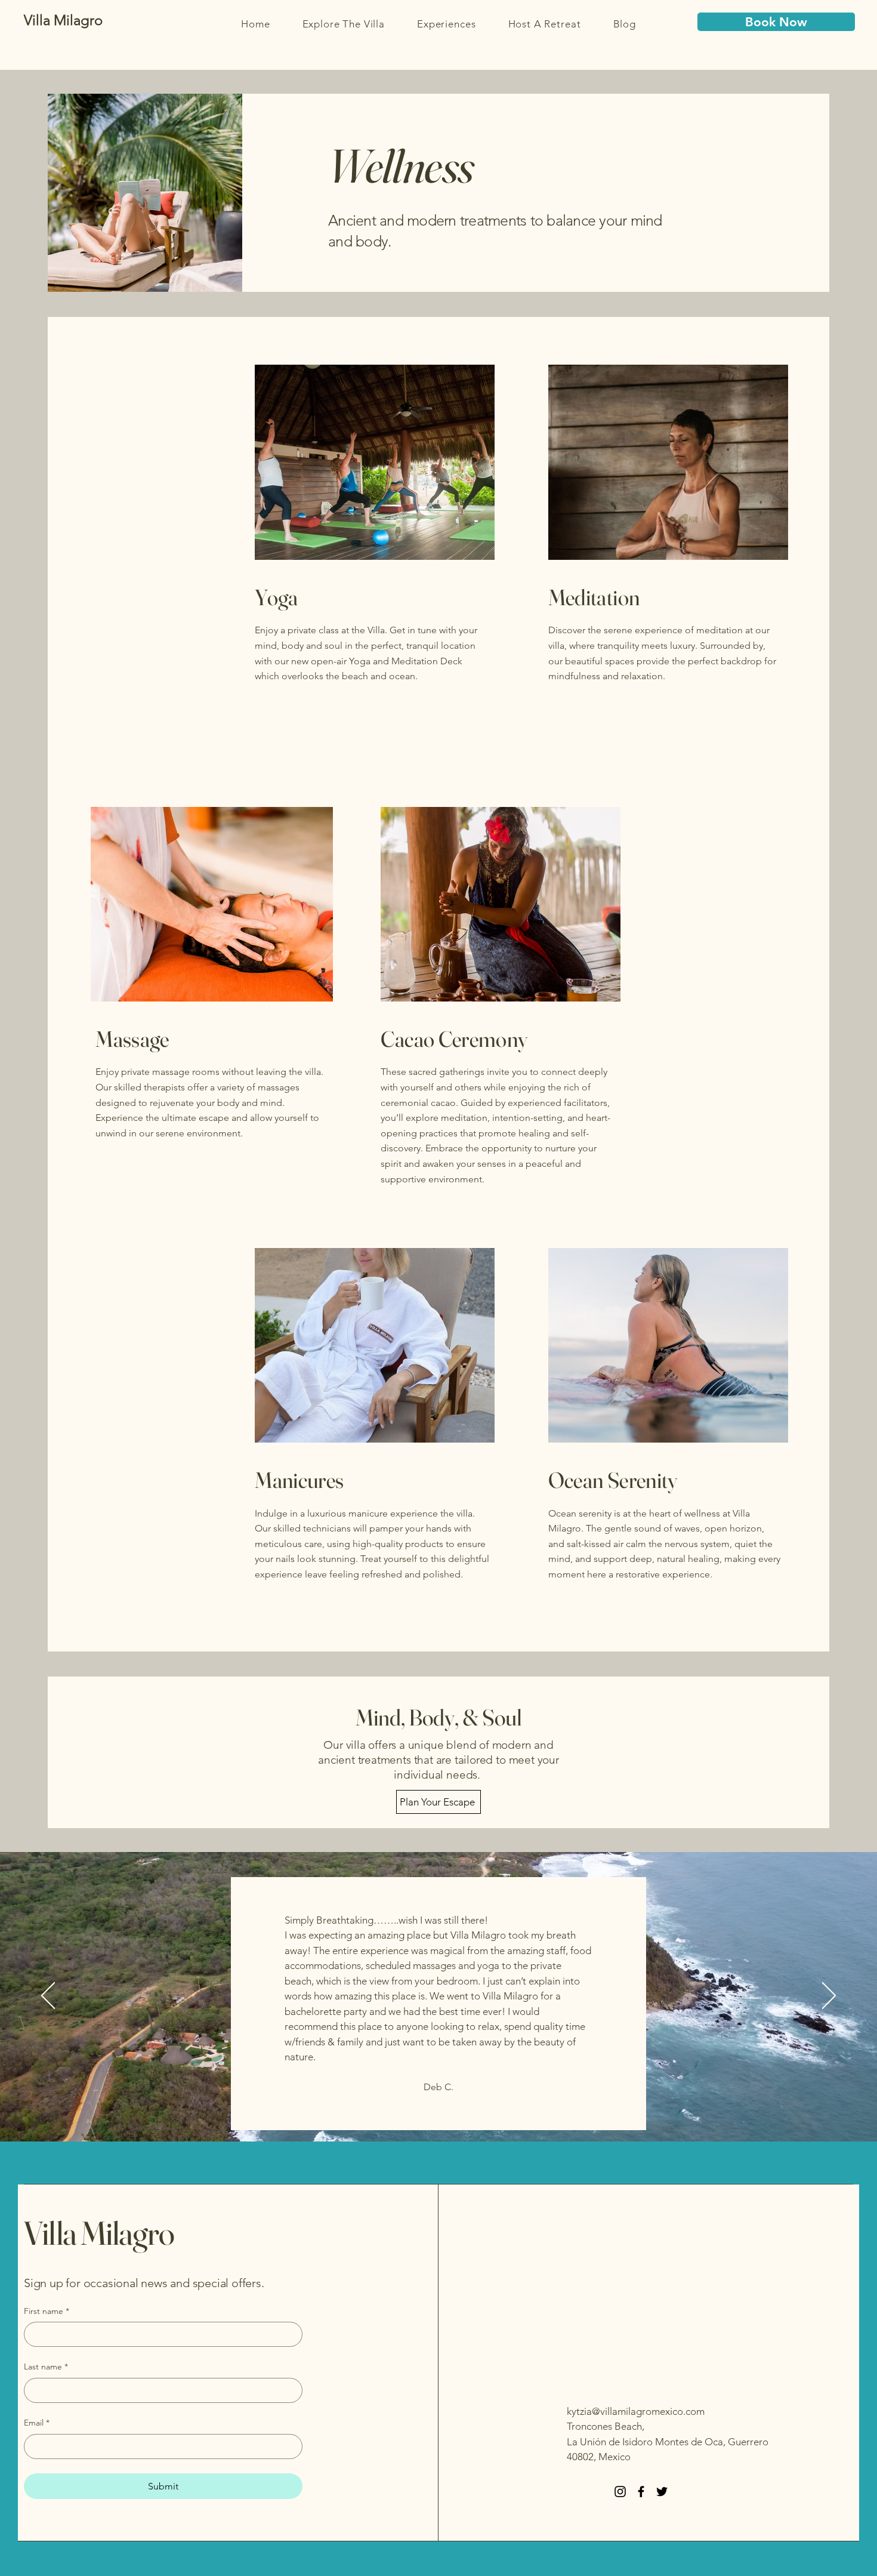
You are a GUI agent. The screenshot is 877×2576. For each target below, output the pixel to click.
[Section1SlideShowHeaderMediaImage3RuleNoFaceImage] (454, 2111)
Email (37, 2423)
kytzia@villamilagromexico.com (636, 2411)
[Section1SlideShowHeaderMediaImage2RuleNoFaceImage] (439, 2111)
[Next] (829, 1996)
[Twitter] (662, 2492)
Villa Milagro (99, 2233)
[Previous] (48, 1996)
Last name (46, 2367)
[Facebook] (641, 2492)
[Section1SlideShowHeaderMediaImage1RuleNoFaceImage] (424, 2111)
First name (47, 2311)
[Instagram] (620, 2492)
